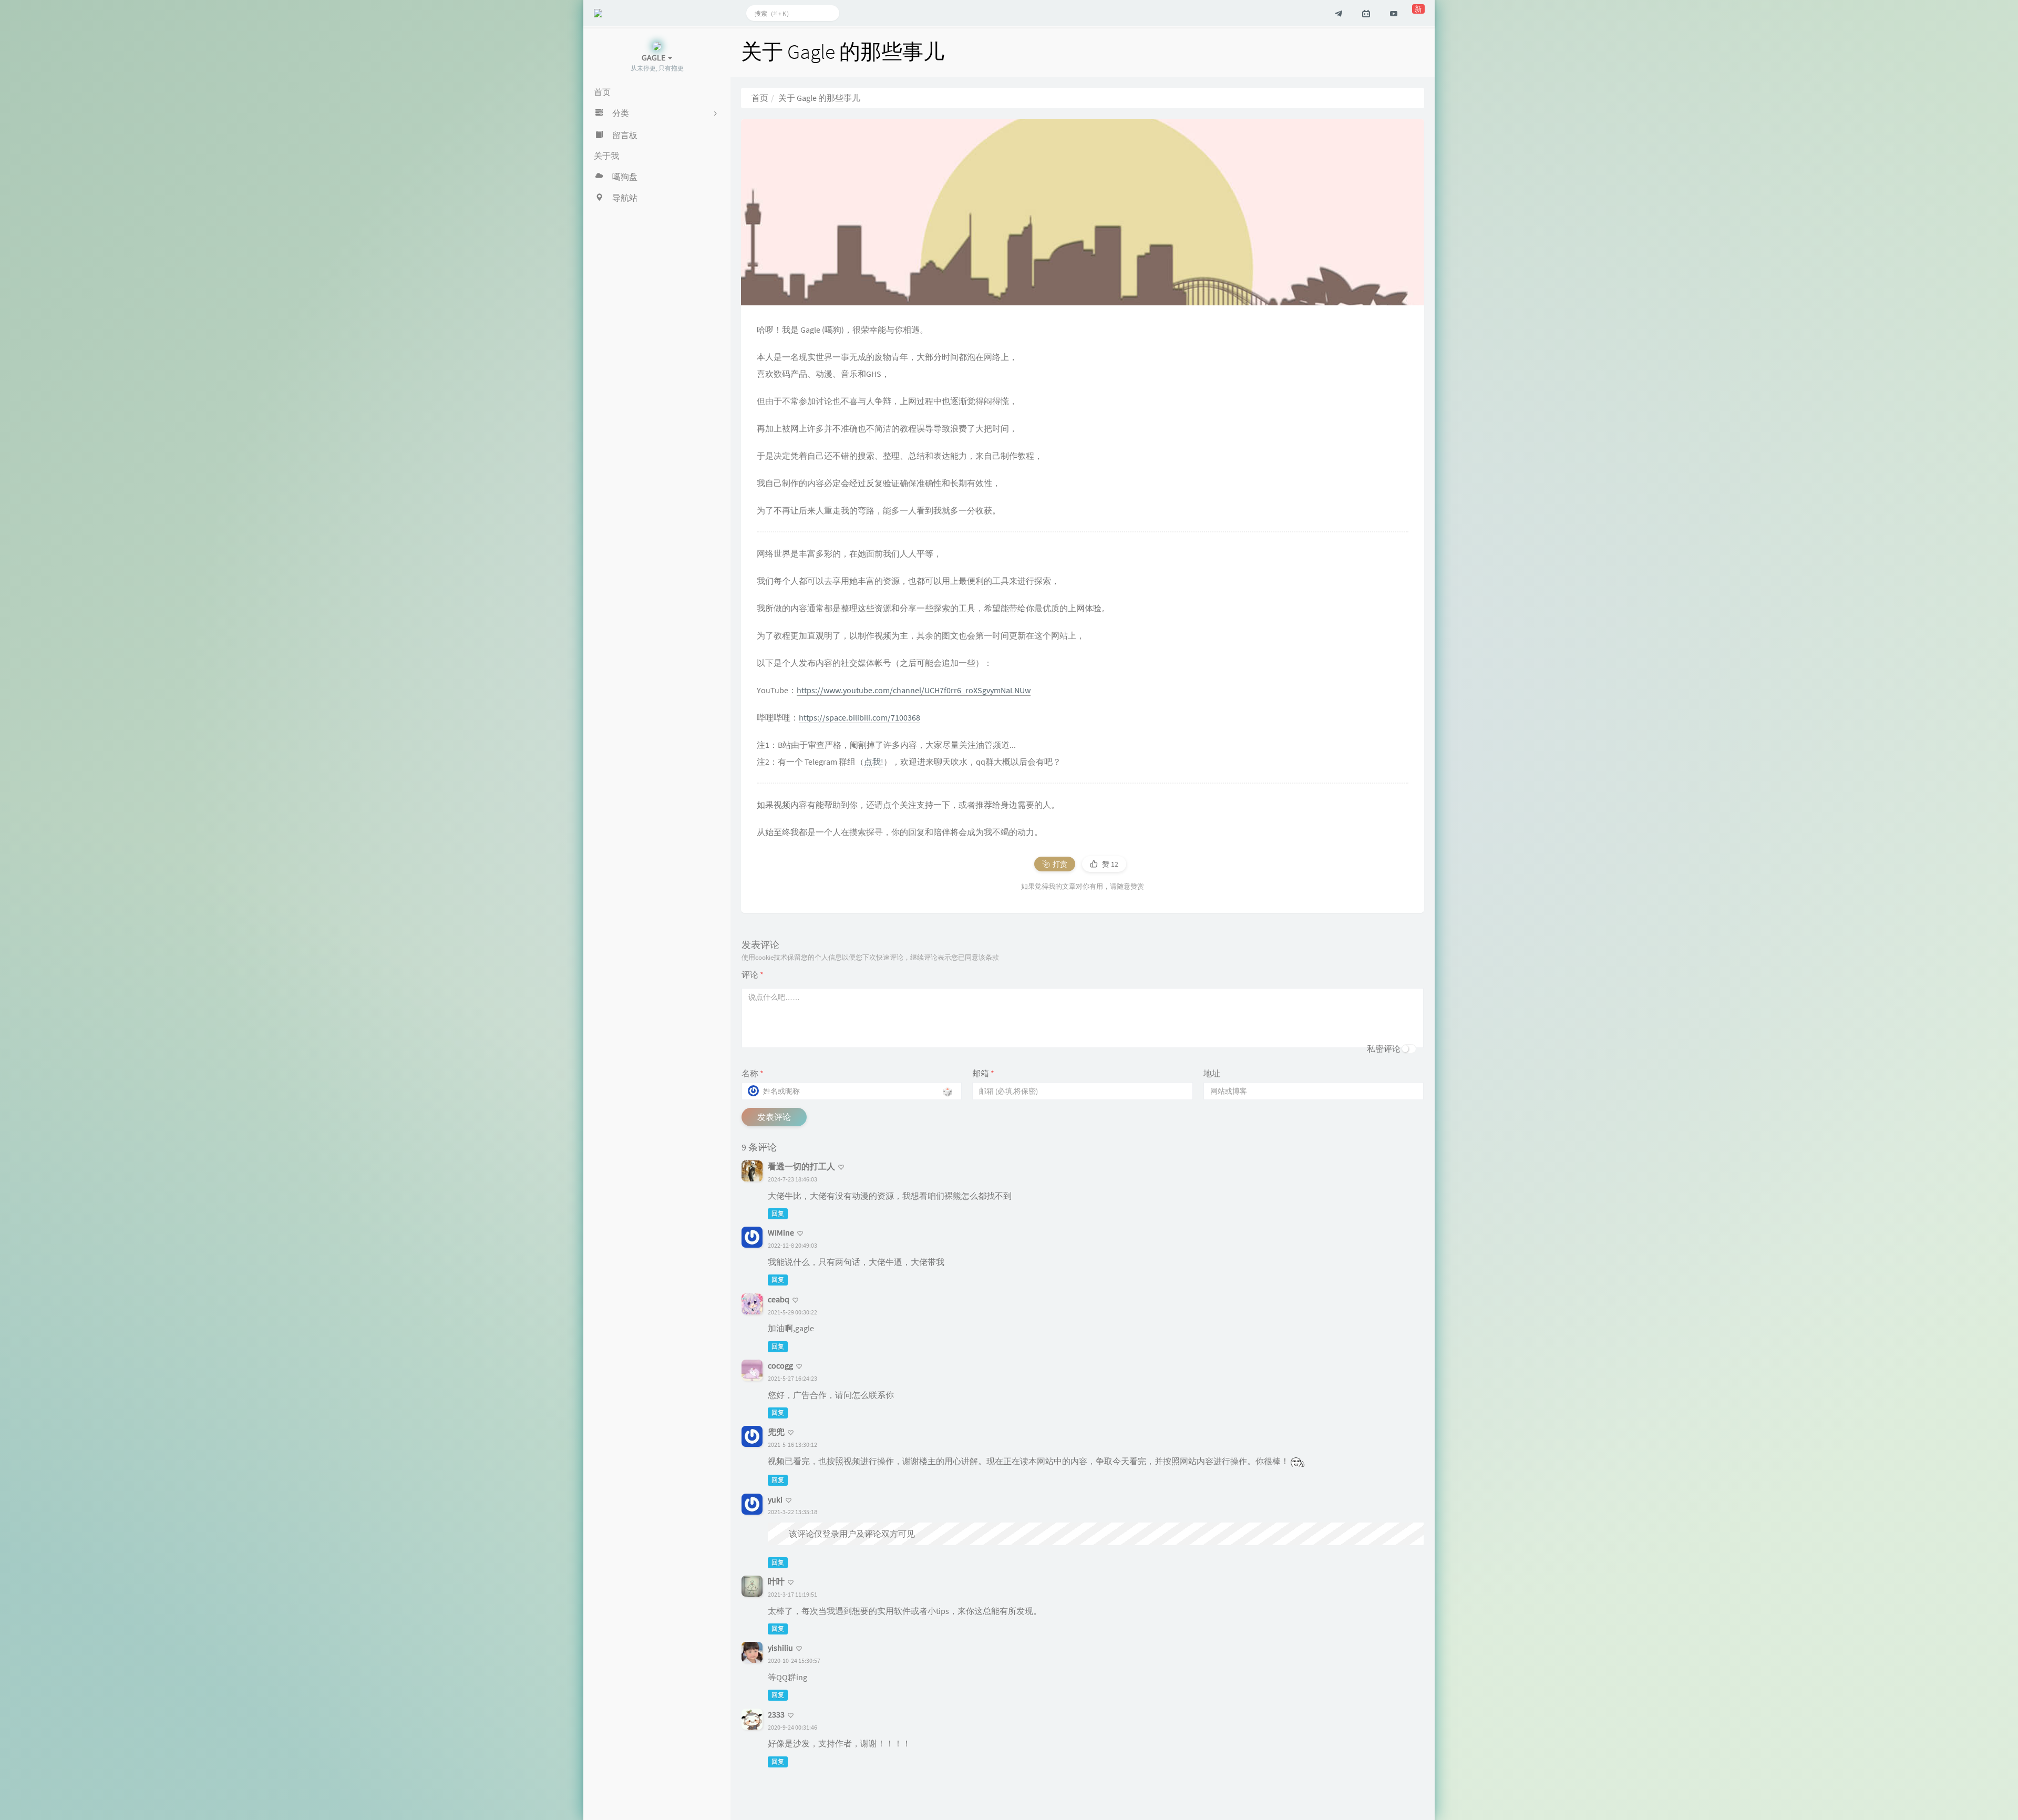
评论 (753, 974)
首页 (760, 98)
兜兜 (776, 1432)
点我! (874, 762)
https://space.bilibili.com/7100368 (859, 717)
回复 (778, 1213)
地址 (1212, 1073)
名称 (753, 1073)
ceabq (779, 1299)
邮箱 (983, 1073)
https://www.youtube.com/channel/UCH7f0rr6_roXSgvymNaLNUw (914, 690)
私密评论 (1384, 1048)
